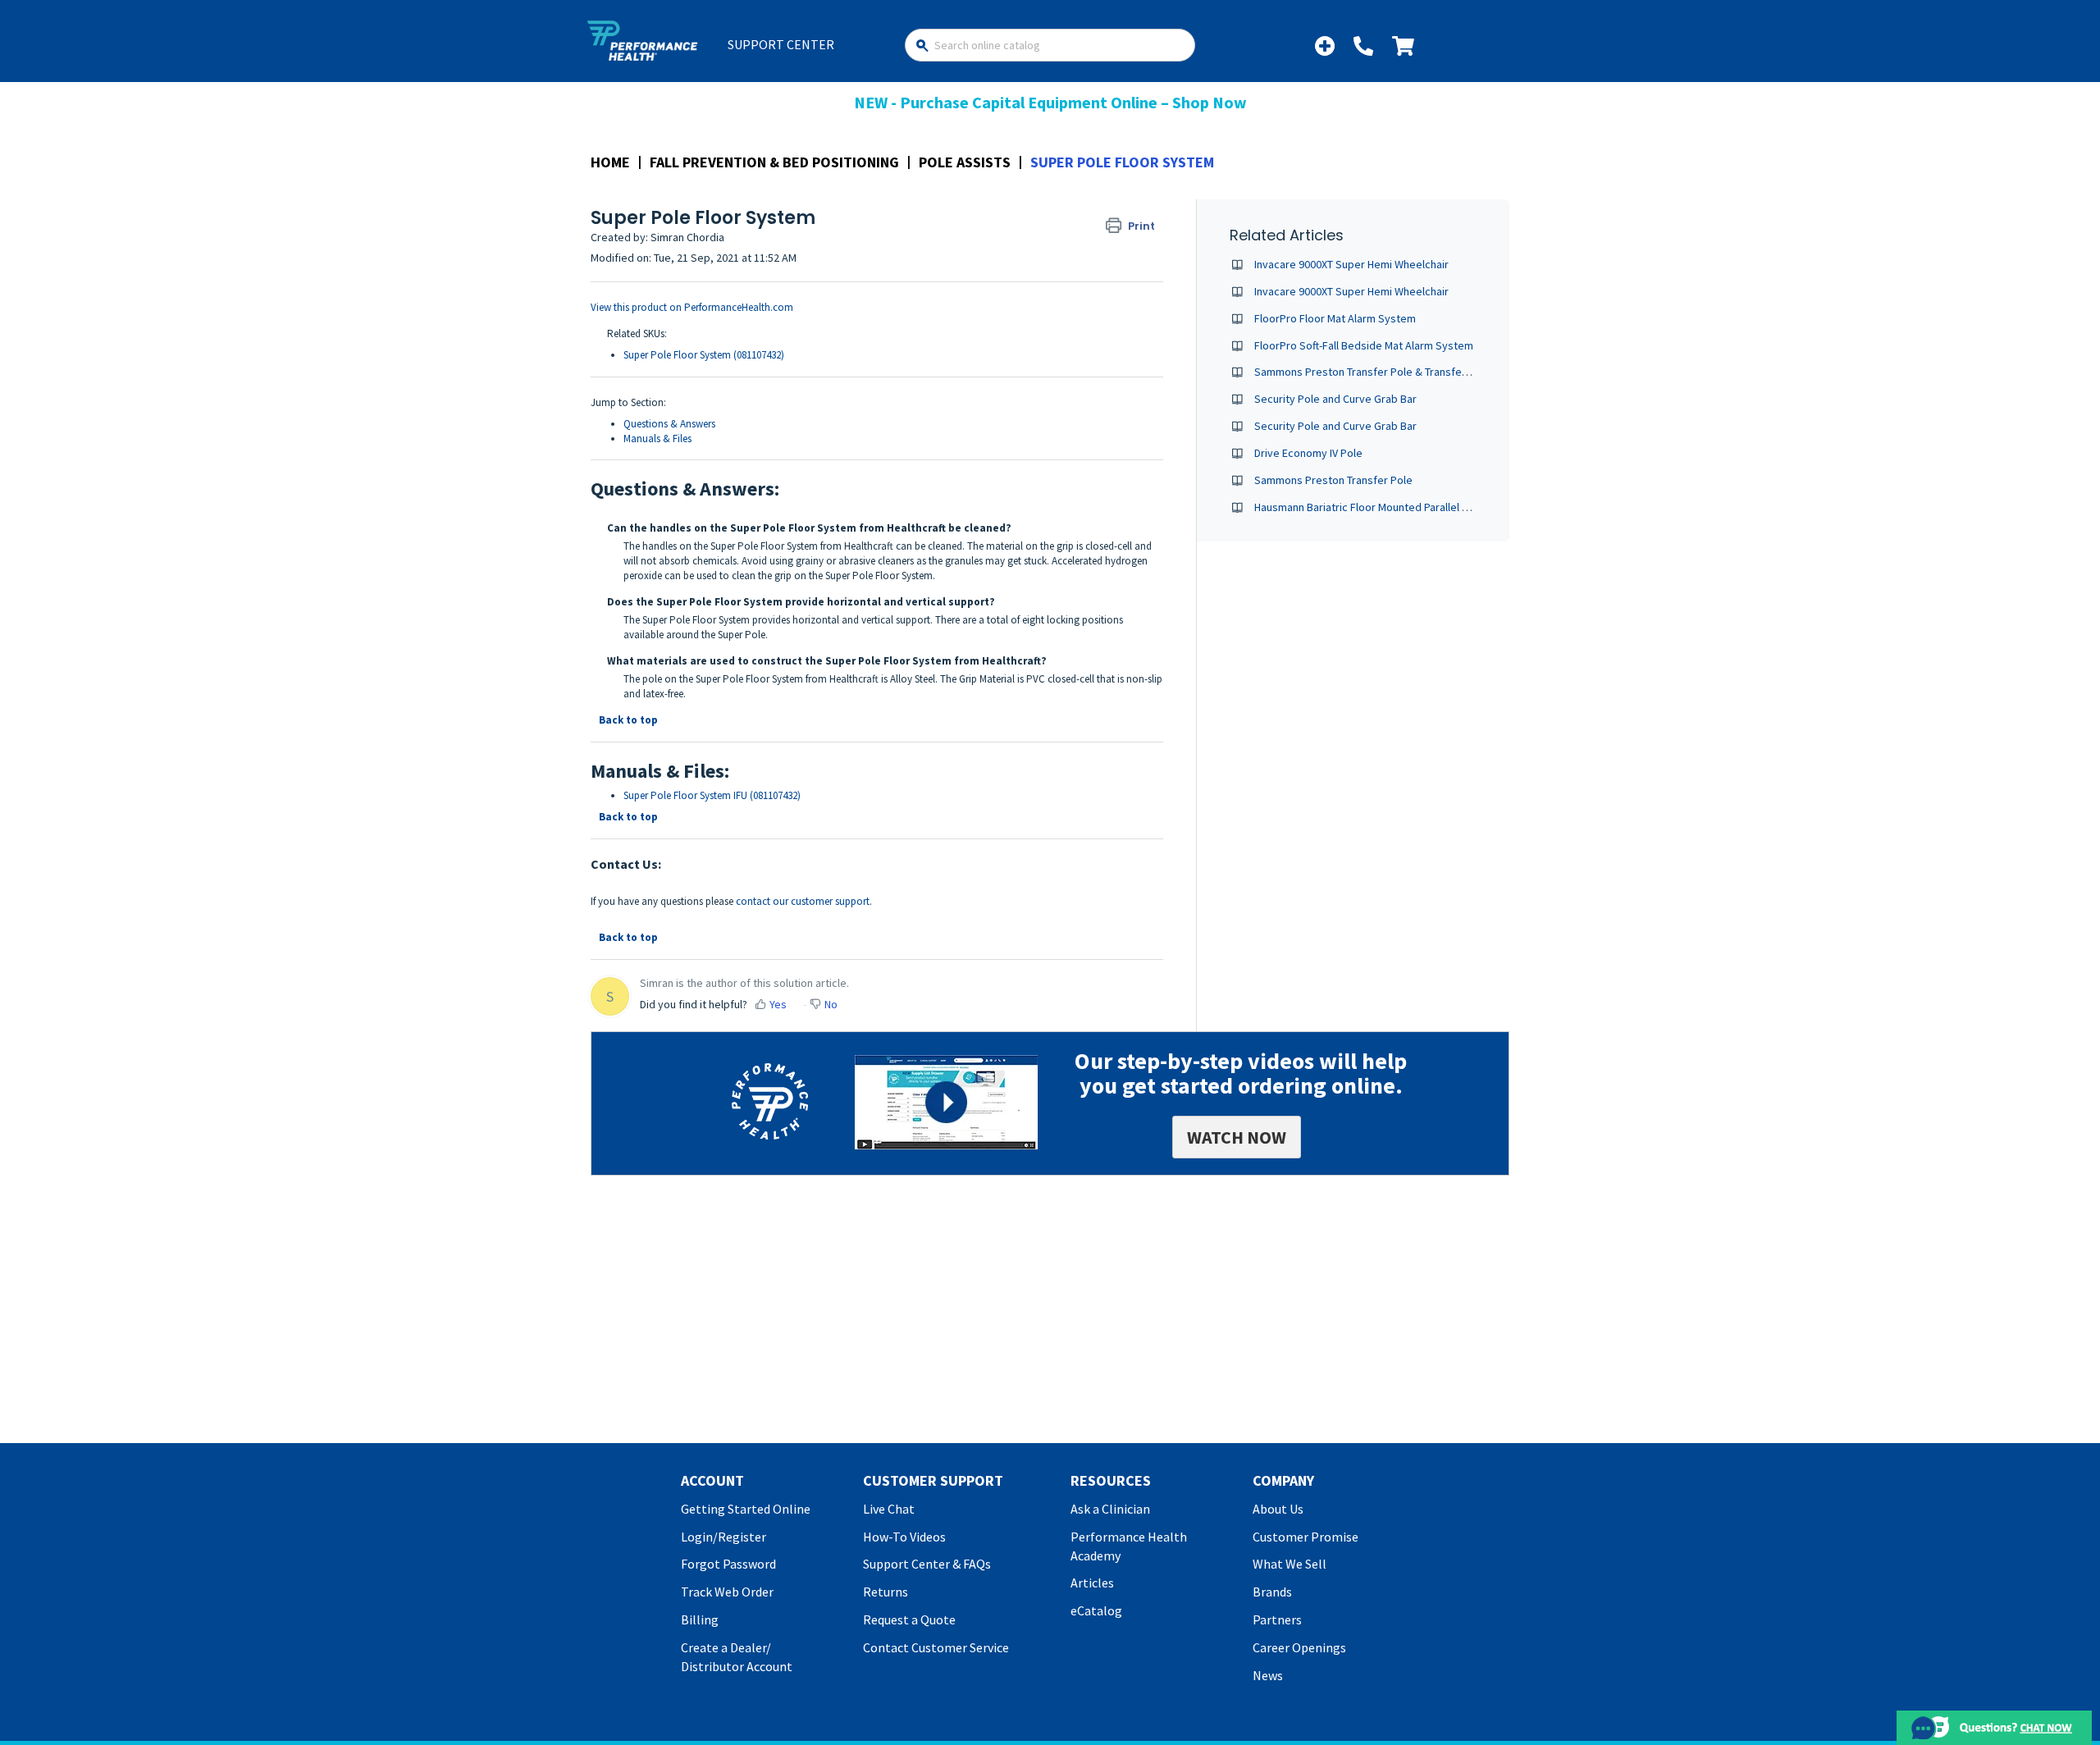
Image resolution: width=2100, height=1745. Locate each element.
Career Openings (1299, 1647)
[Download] (1020, 674)
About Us (1278, 1509)
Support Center (781, 44)
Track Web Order (727, 1592)
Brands (1272, 1592)
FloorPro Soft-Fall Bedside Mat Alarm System (1364, 345)
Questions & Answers (669, 424)
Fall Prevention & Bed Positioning (774, 162)
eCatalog (1096, 1610)
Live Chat (889, 1509)
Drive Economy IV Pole (1308, 453)
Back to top (628, 720)
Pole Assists (965, 162)
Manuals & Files (657, 439)
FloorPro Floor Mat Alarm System (1335, 318)
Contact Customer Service (936, 1647)
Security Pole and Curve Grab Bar (1335, 399)
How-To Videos (904, 1537)
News (1268, 1675)
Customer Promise (1306, 1537)
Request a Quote (909, 1619)
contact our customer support (803, 901)
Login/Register (724, 1537)
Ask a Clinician (1110, 1509)
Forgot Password (728, 1564)
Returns (886, 1592)
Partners (1277, 1619)
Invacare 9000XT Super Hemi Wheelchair (1351, 264)
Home (610, 162)
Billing (700, 1619)
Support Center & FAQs (927, 1564)
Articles (1092, 1583)
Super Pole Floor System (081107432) (704, 355)
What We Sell (1290, 1564)
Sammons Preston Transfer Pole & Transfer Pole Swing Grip (1400, 372)
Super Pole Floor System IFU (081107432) (712, 795)
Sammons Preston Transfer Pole (1333, 480)
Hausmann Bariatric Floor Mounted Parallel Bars (1369, 507)
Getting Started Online (746, 1509)
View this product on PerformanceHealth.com (692, 307)
